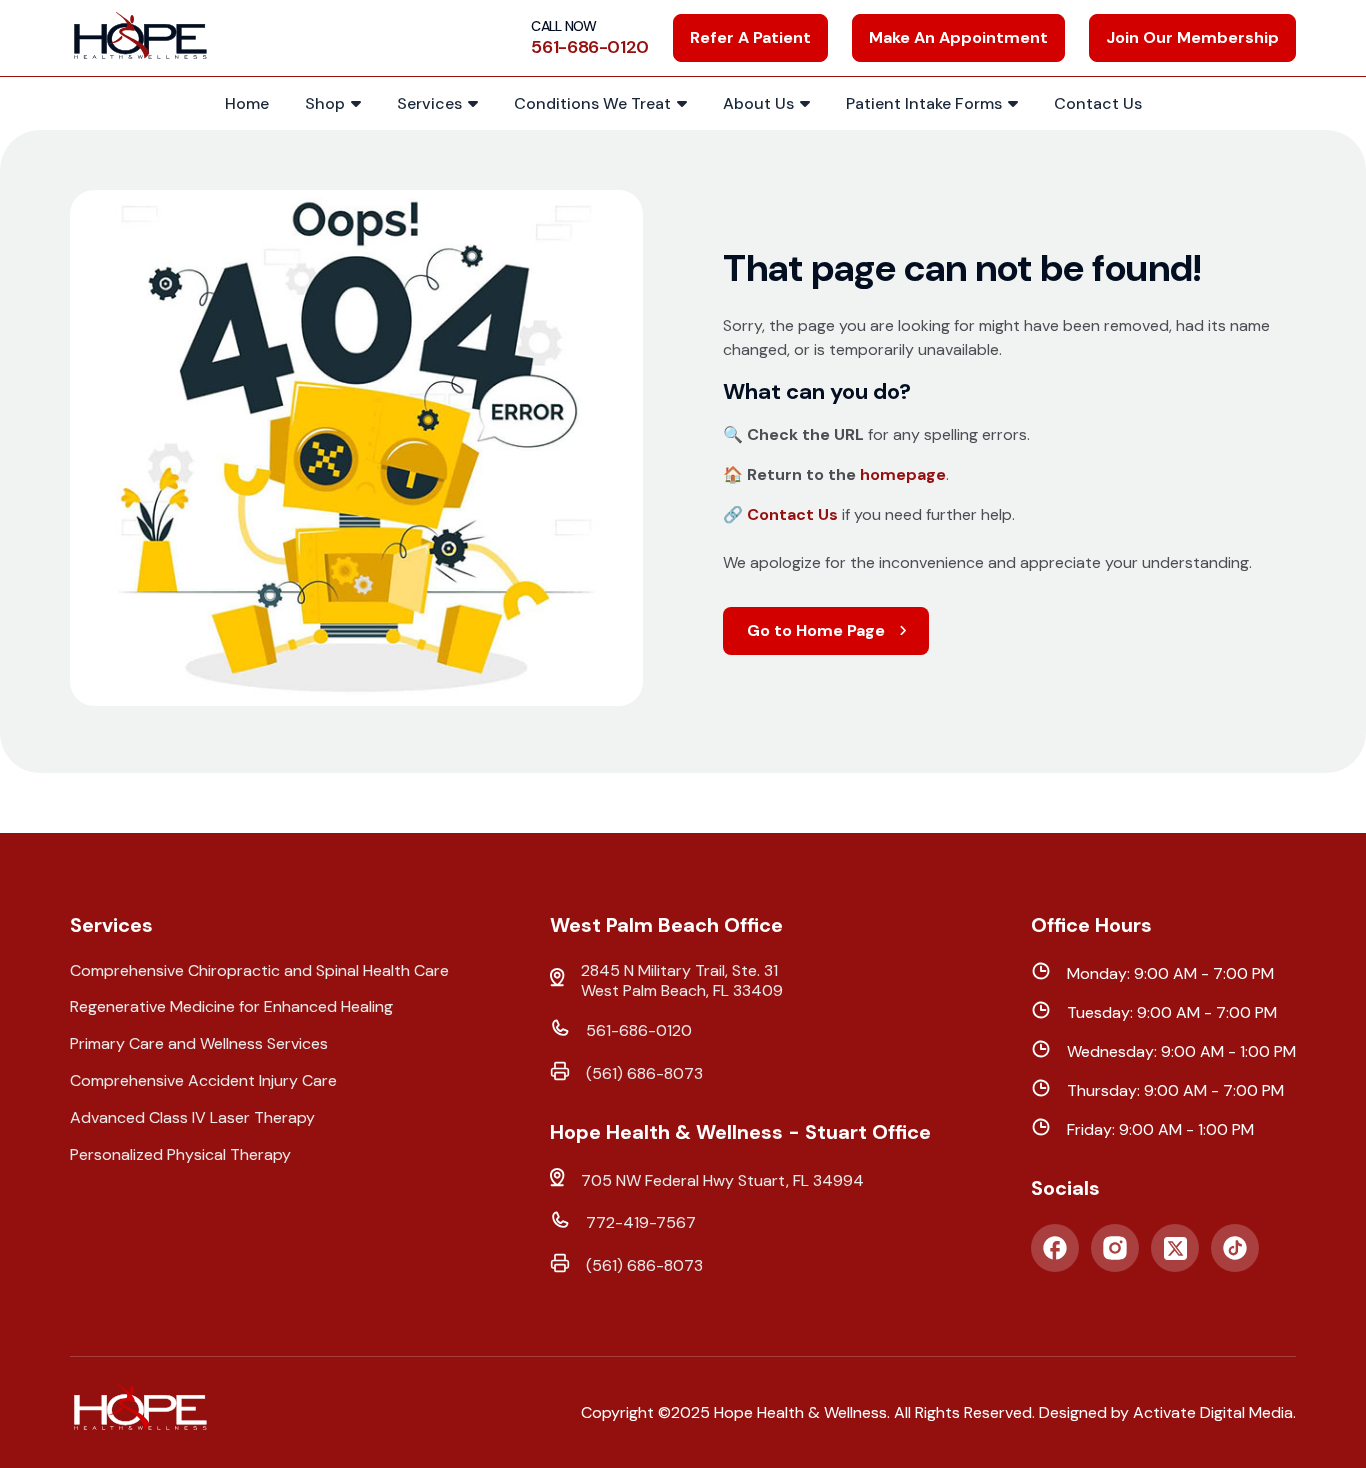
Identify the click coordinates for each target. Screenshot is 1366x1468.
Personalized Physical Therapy (180, 1155)
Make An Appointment (958, 37)
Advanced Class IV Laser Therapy (192, 1118)
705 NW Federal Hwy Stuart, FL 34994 (722, 1181)
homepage (903, 474)
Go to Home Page (816, 630)
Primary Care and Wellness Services (199, 1044)
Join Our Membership (1192, 37)
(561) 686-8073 (644, 1074)
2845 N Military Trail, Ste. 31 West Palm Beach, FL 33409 (682, 981)
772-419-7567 (641, 1223)
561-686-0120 (639, 1031)
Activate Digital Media (1213, 1412)
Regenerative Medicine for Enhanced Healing (231, 1007)
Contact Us (792, 514)
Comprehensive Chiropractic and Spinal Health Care (259, 971)
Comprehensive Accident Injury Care (203, 1081)
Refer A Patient (750, 37)
